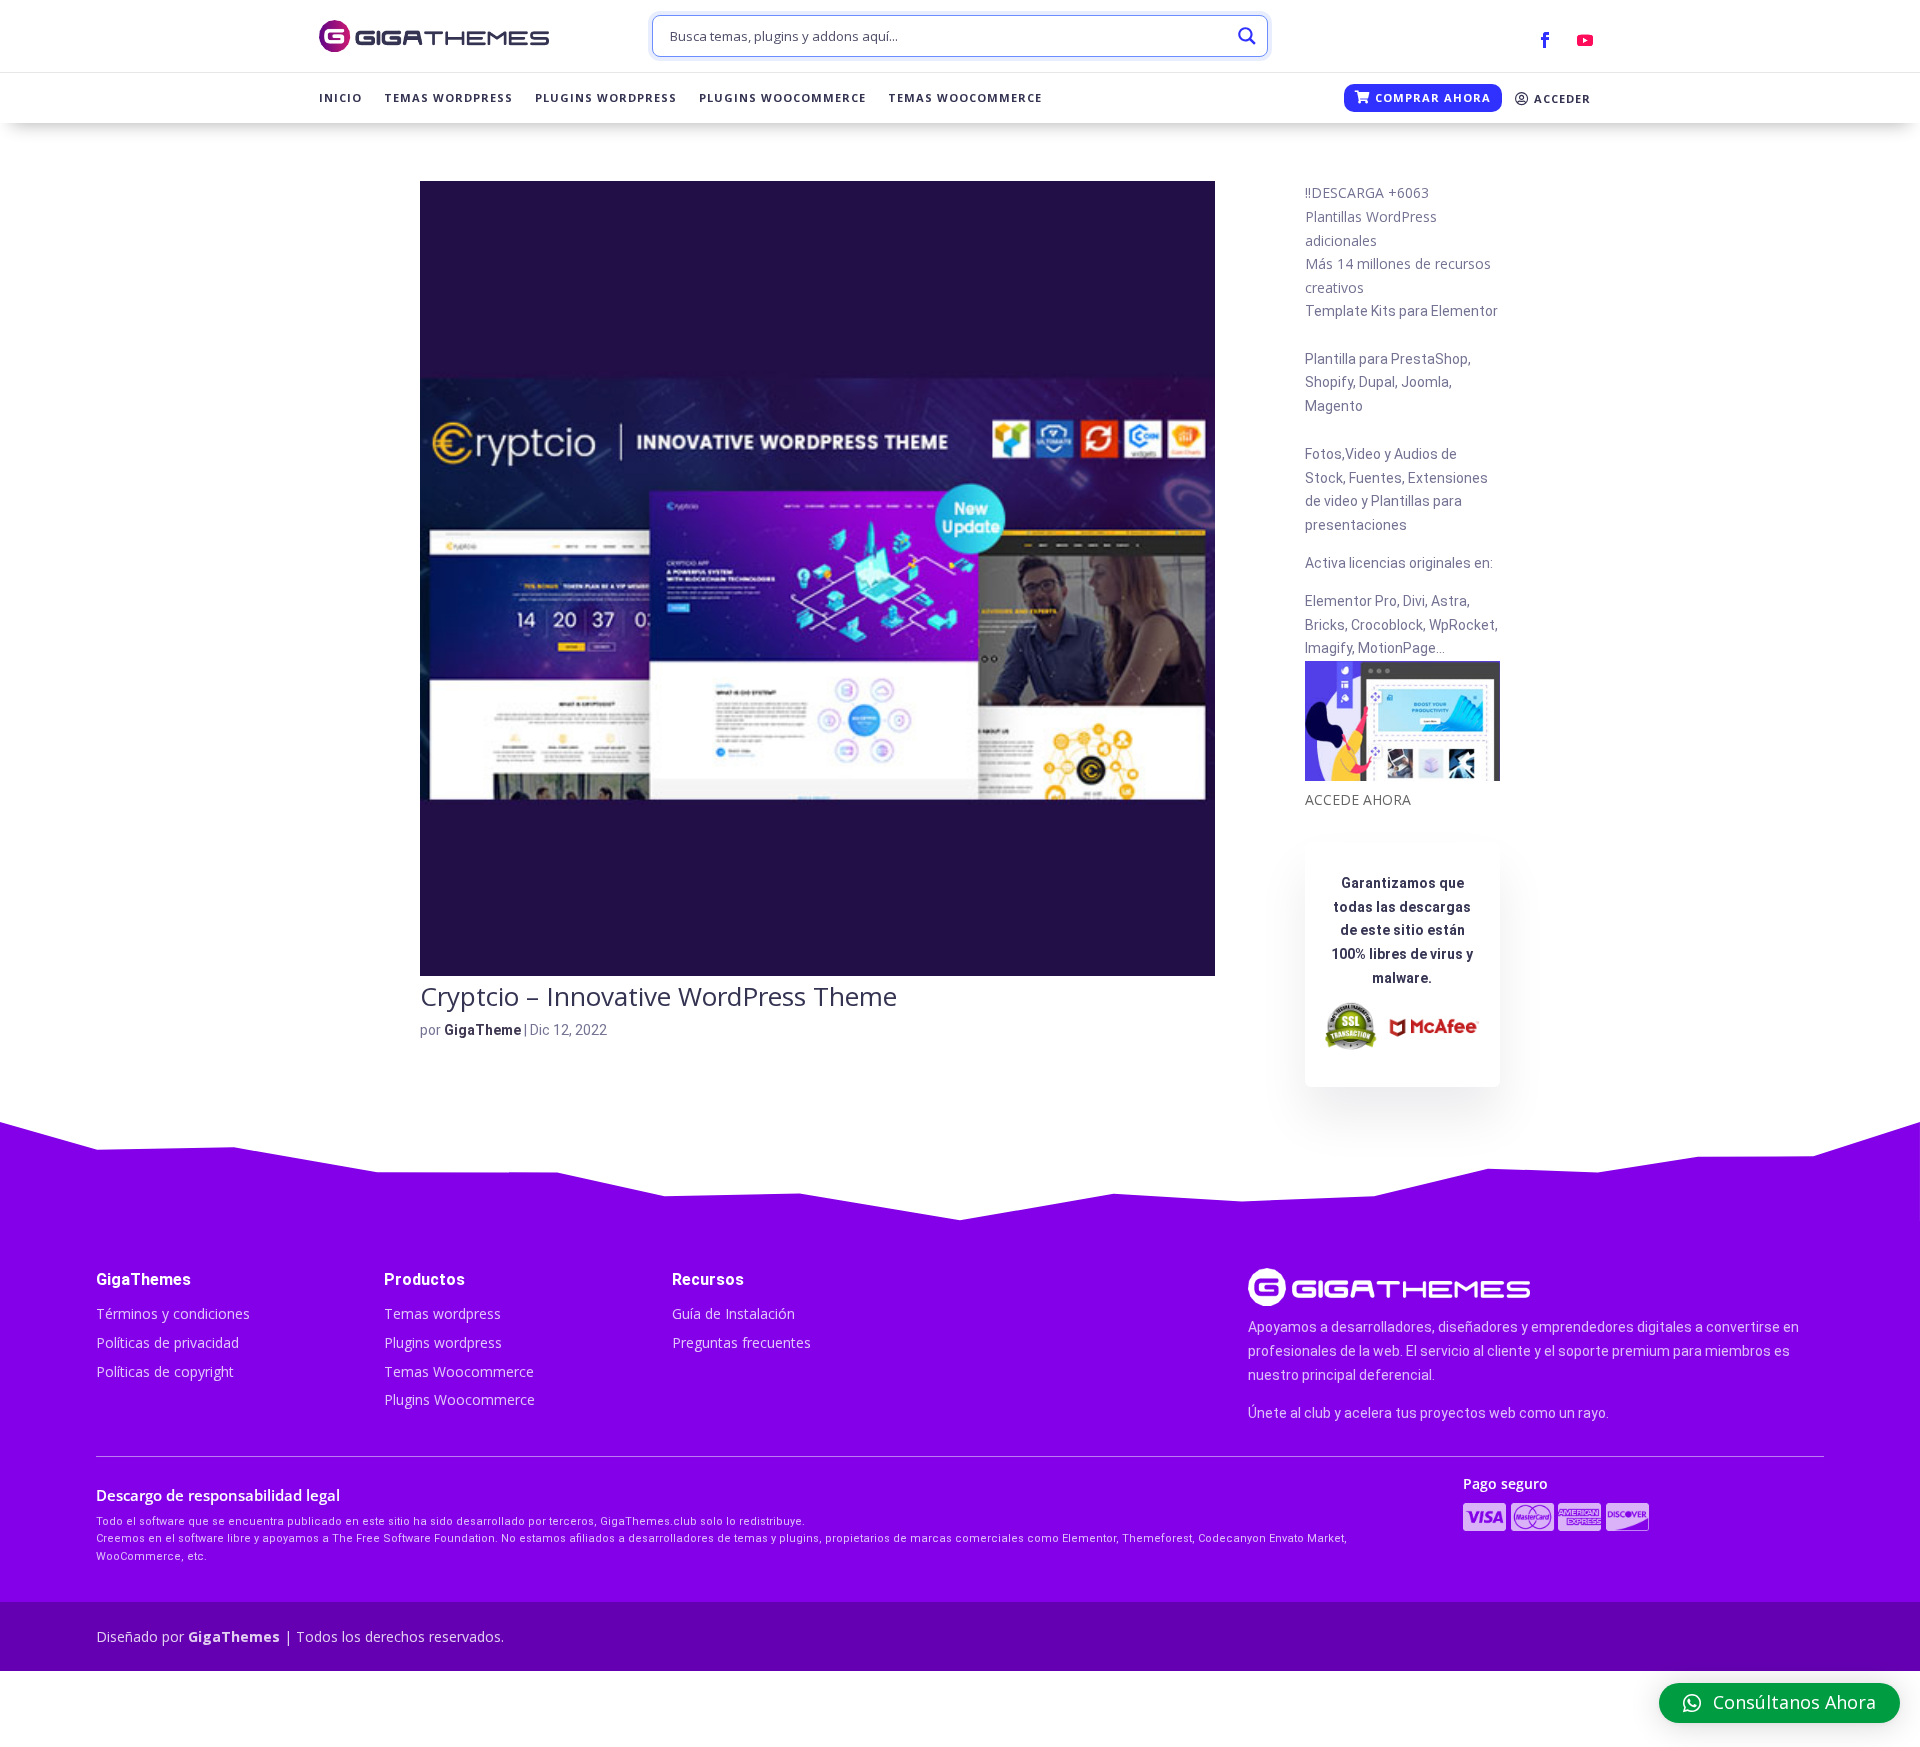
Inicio (340, 98)
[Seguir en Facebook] (1545, 40)
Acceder (1560, 98)
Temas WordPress (448, 98)
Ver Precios (1399, 1709)
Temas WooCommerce (965, 98)
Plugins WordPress (606, 98)
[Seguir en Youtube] (1585, 40)
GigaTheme (482, 1030)
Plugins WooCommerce (782, 98)
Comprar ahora (1431, 97)
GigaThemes (234, 1636)
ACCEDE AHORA (1358, 799)
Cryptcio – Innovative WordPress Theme (658, 996)
